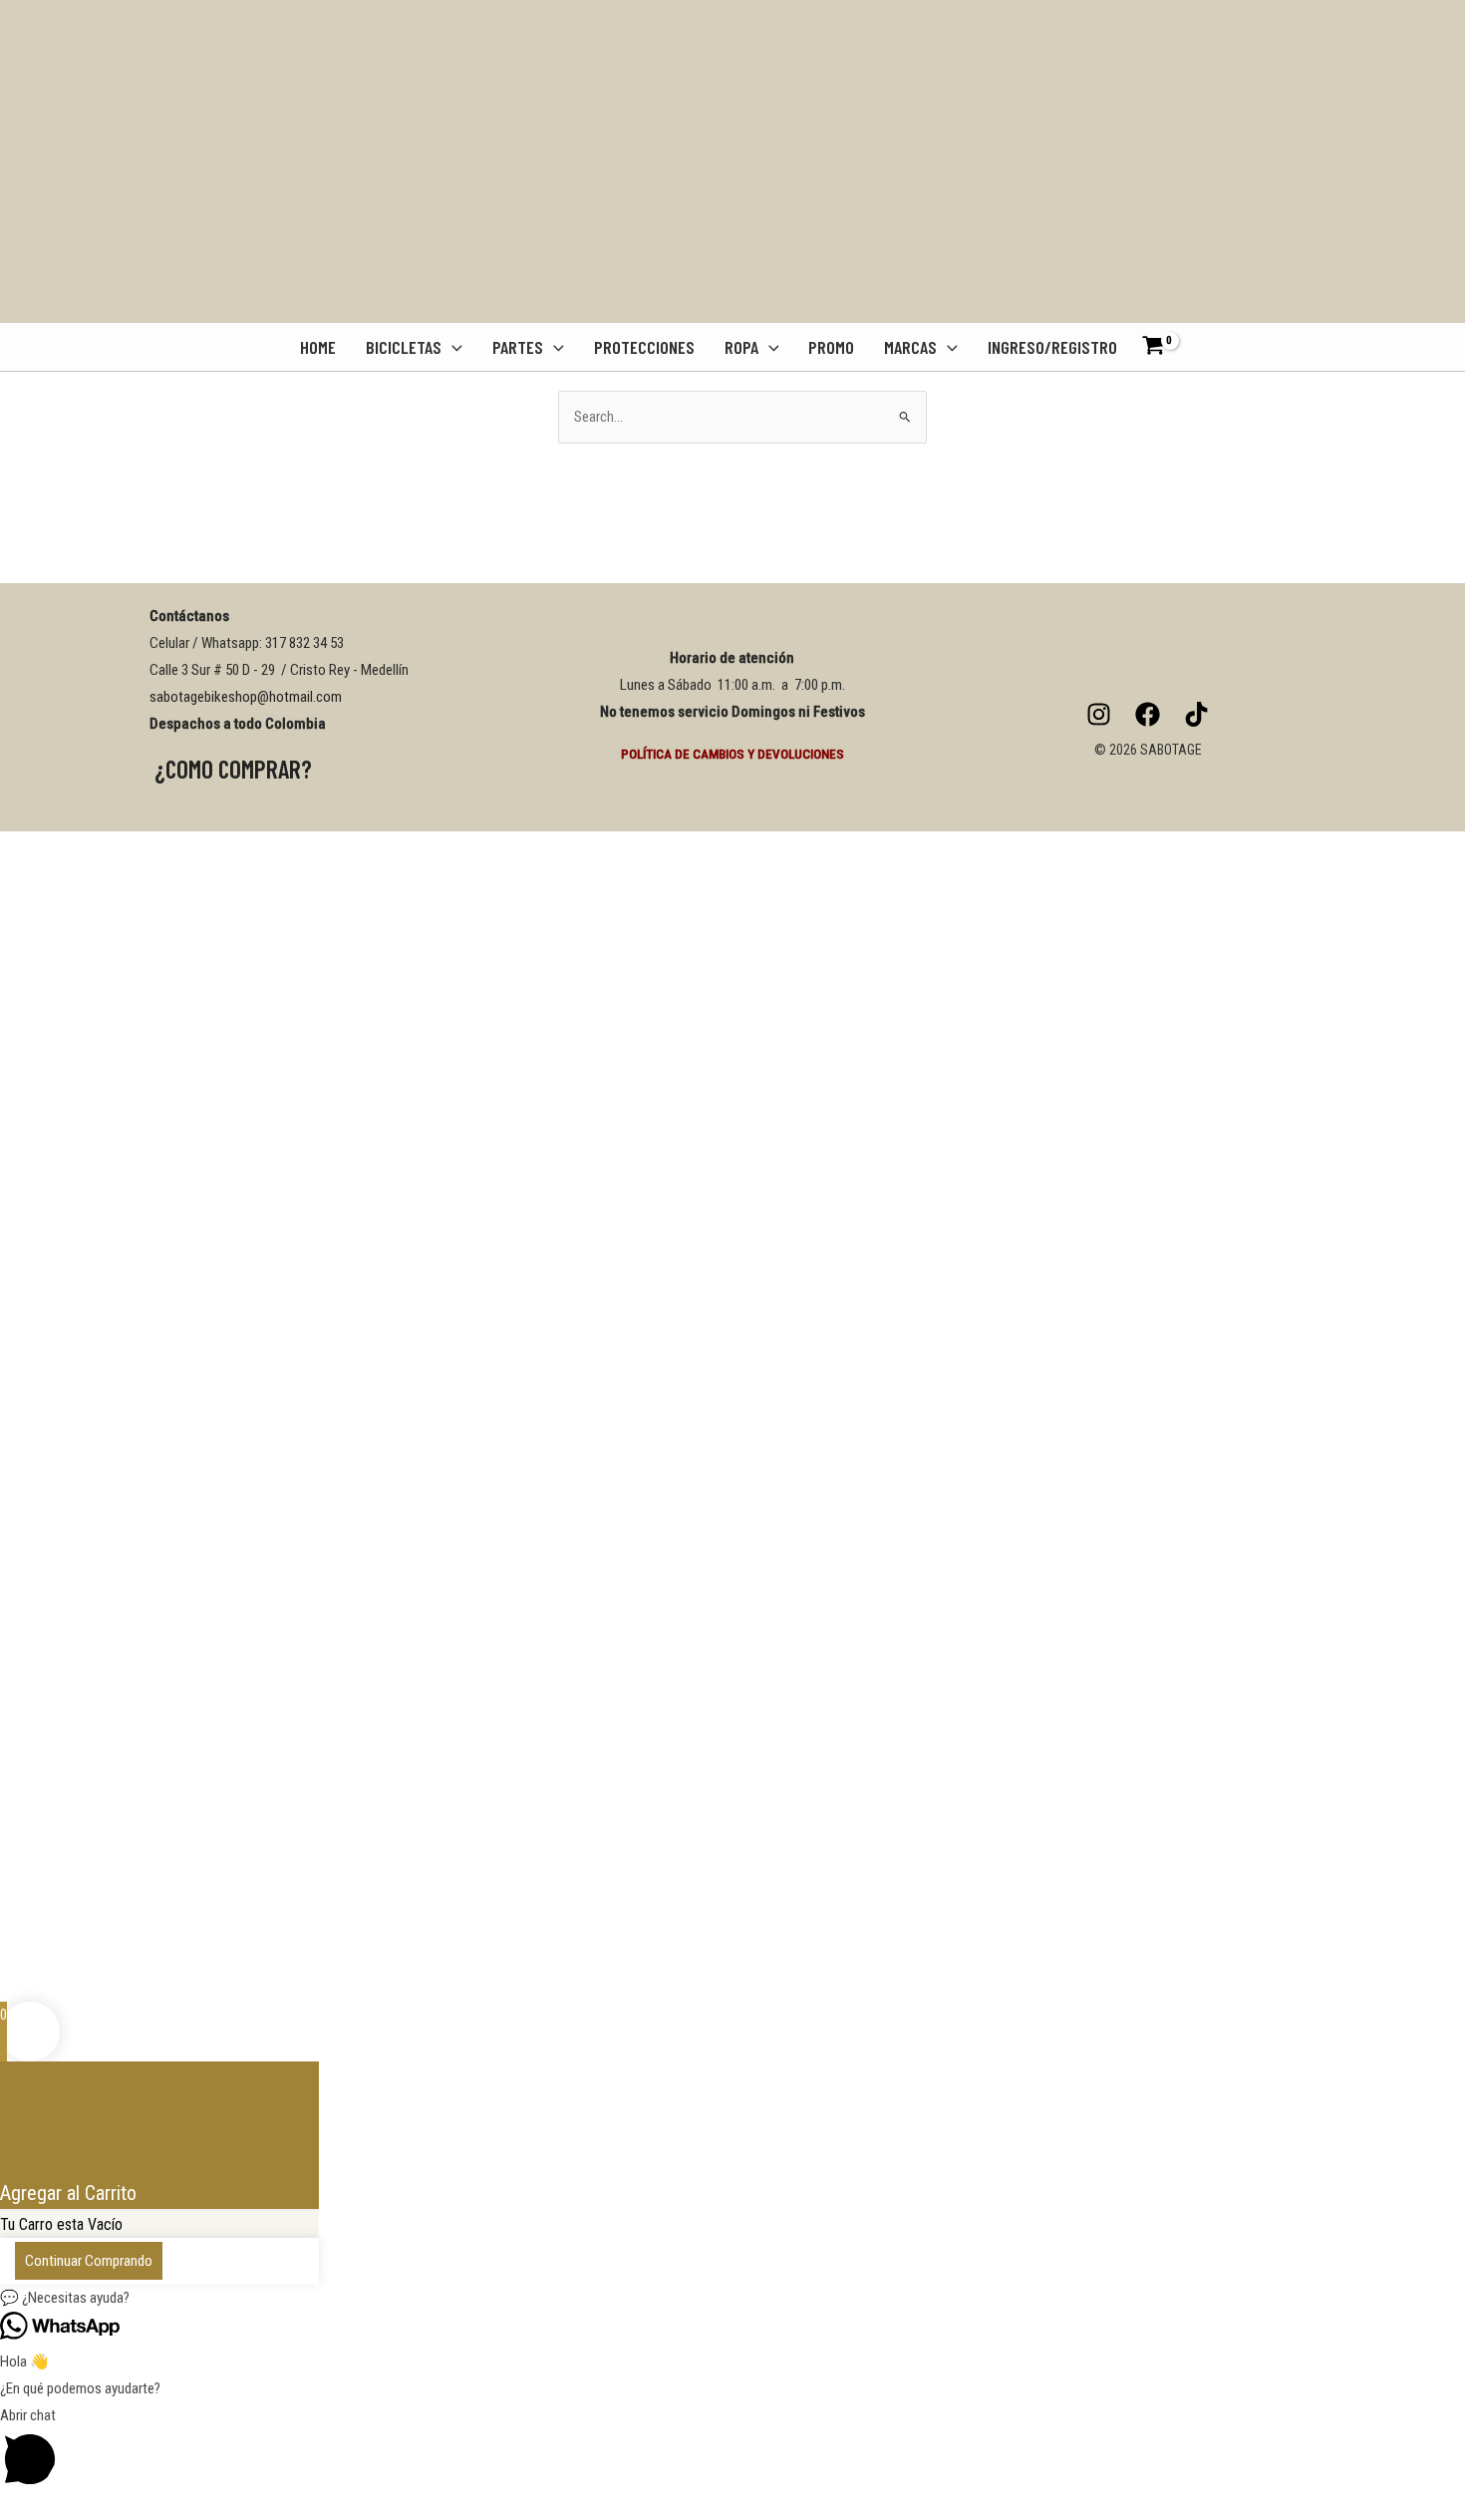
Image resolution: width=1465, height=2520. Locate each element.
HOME (318, 347)
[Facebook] (1148, 714)
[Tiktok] (1196, 714)
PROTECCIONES (644, 347)
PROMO (831, 347)
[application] (452, 347)
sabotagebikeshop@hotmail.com (246, 697)
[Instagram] (1099, 714)
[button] (732, 2298)
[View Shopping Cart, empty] (1160, 347)
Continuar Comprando (89, 2261)
